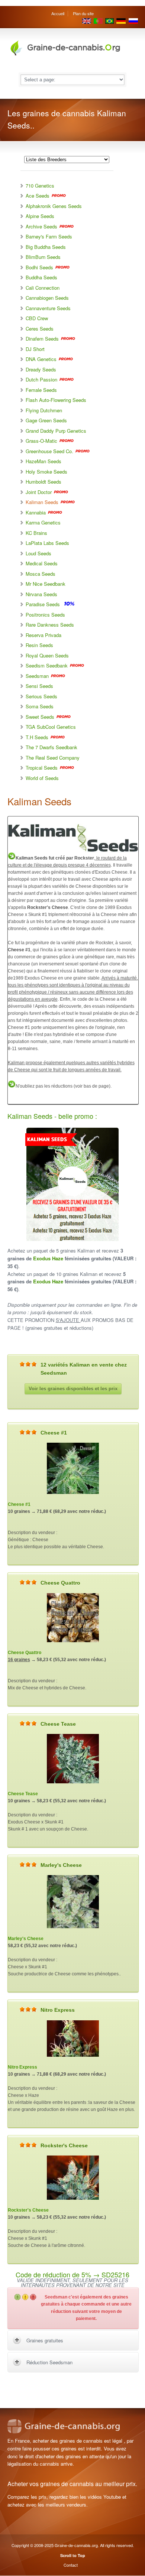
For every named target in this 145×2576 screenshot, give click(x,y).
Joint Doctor (39, 492)
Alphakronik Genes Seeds (54, 206)
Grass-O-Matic (41, 441)
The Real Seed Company (53, 758)
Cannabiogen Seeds (47, 298)
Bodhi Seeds (39, 267)
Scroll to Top (73, 2555)
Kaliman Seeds (42, 502)
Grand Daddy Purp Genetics (56, 431)
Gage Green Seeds (46, 420)
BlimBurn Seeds (43, 257)
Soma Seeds (40, 706)
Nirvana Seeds (41, 594)
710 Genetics (40, 186)
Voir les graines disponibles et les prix (73, 1389)
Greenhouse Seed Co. (49, 451)
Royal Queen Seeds (47, 655)
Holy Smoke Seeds (46, 472)
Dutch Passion (41, 379)
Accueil (58, 13)
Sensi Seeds (39, 686)
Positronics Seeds (45, 615)
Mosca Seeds (41, 574)
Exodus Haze (48, 1258)
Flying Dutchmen (44, 410)
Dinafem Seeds (42, 339)
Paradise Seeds (43, 604)
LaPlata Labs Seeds (47, 543)
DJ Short (35, 349)
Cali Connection (43, 288)
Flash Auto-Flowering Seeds (56, 400)
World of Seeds (42, 778)
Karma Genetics (43, 522)
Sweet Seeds (40, 717)
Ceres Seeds (40, 329)
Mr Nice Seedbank (46, 584)
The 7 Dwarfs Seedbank (51, 747)
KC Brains (36, 533)
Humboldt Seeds (43, 482)
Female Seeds (41, 390)
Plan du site (83, 13)
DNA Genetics (41, 359)
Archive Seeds (41, 226)
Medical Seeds (42, 563)
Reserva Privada (43, 635)
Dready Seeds (41, 369)
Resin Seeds (39, 645)
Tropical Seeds (42, 768)
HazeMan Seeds (43, 461)
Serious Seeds (41, 696)
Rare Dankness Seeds (50, 625)
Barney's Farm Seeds (49, 236)
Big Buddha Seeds (46, 247)
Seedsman (38, 676)
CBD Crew (37, 318)
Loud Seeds (38, 553)
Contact (71, 2565)
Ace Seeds (38, 196)
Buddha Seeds (41, 277)
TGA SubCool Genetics (51, 727)
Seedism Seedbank (47, 665)
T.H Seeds (37, 737)
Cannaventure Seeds (48, 308)
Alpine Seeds (40, 216)
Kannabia (36, 512)
